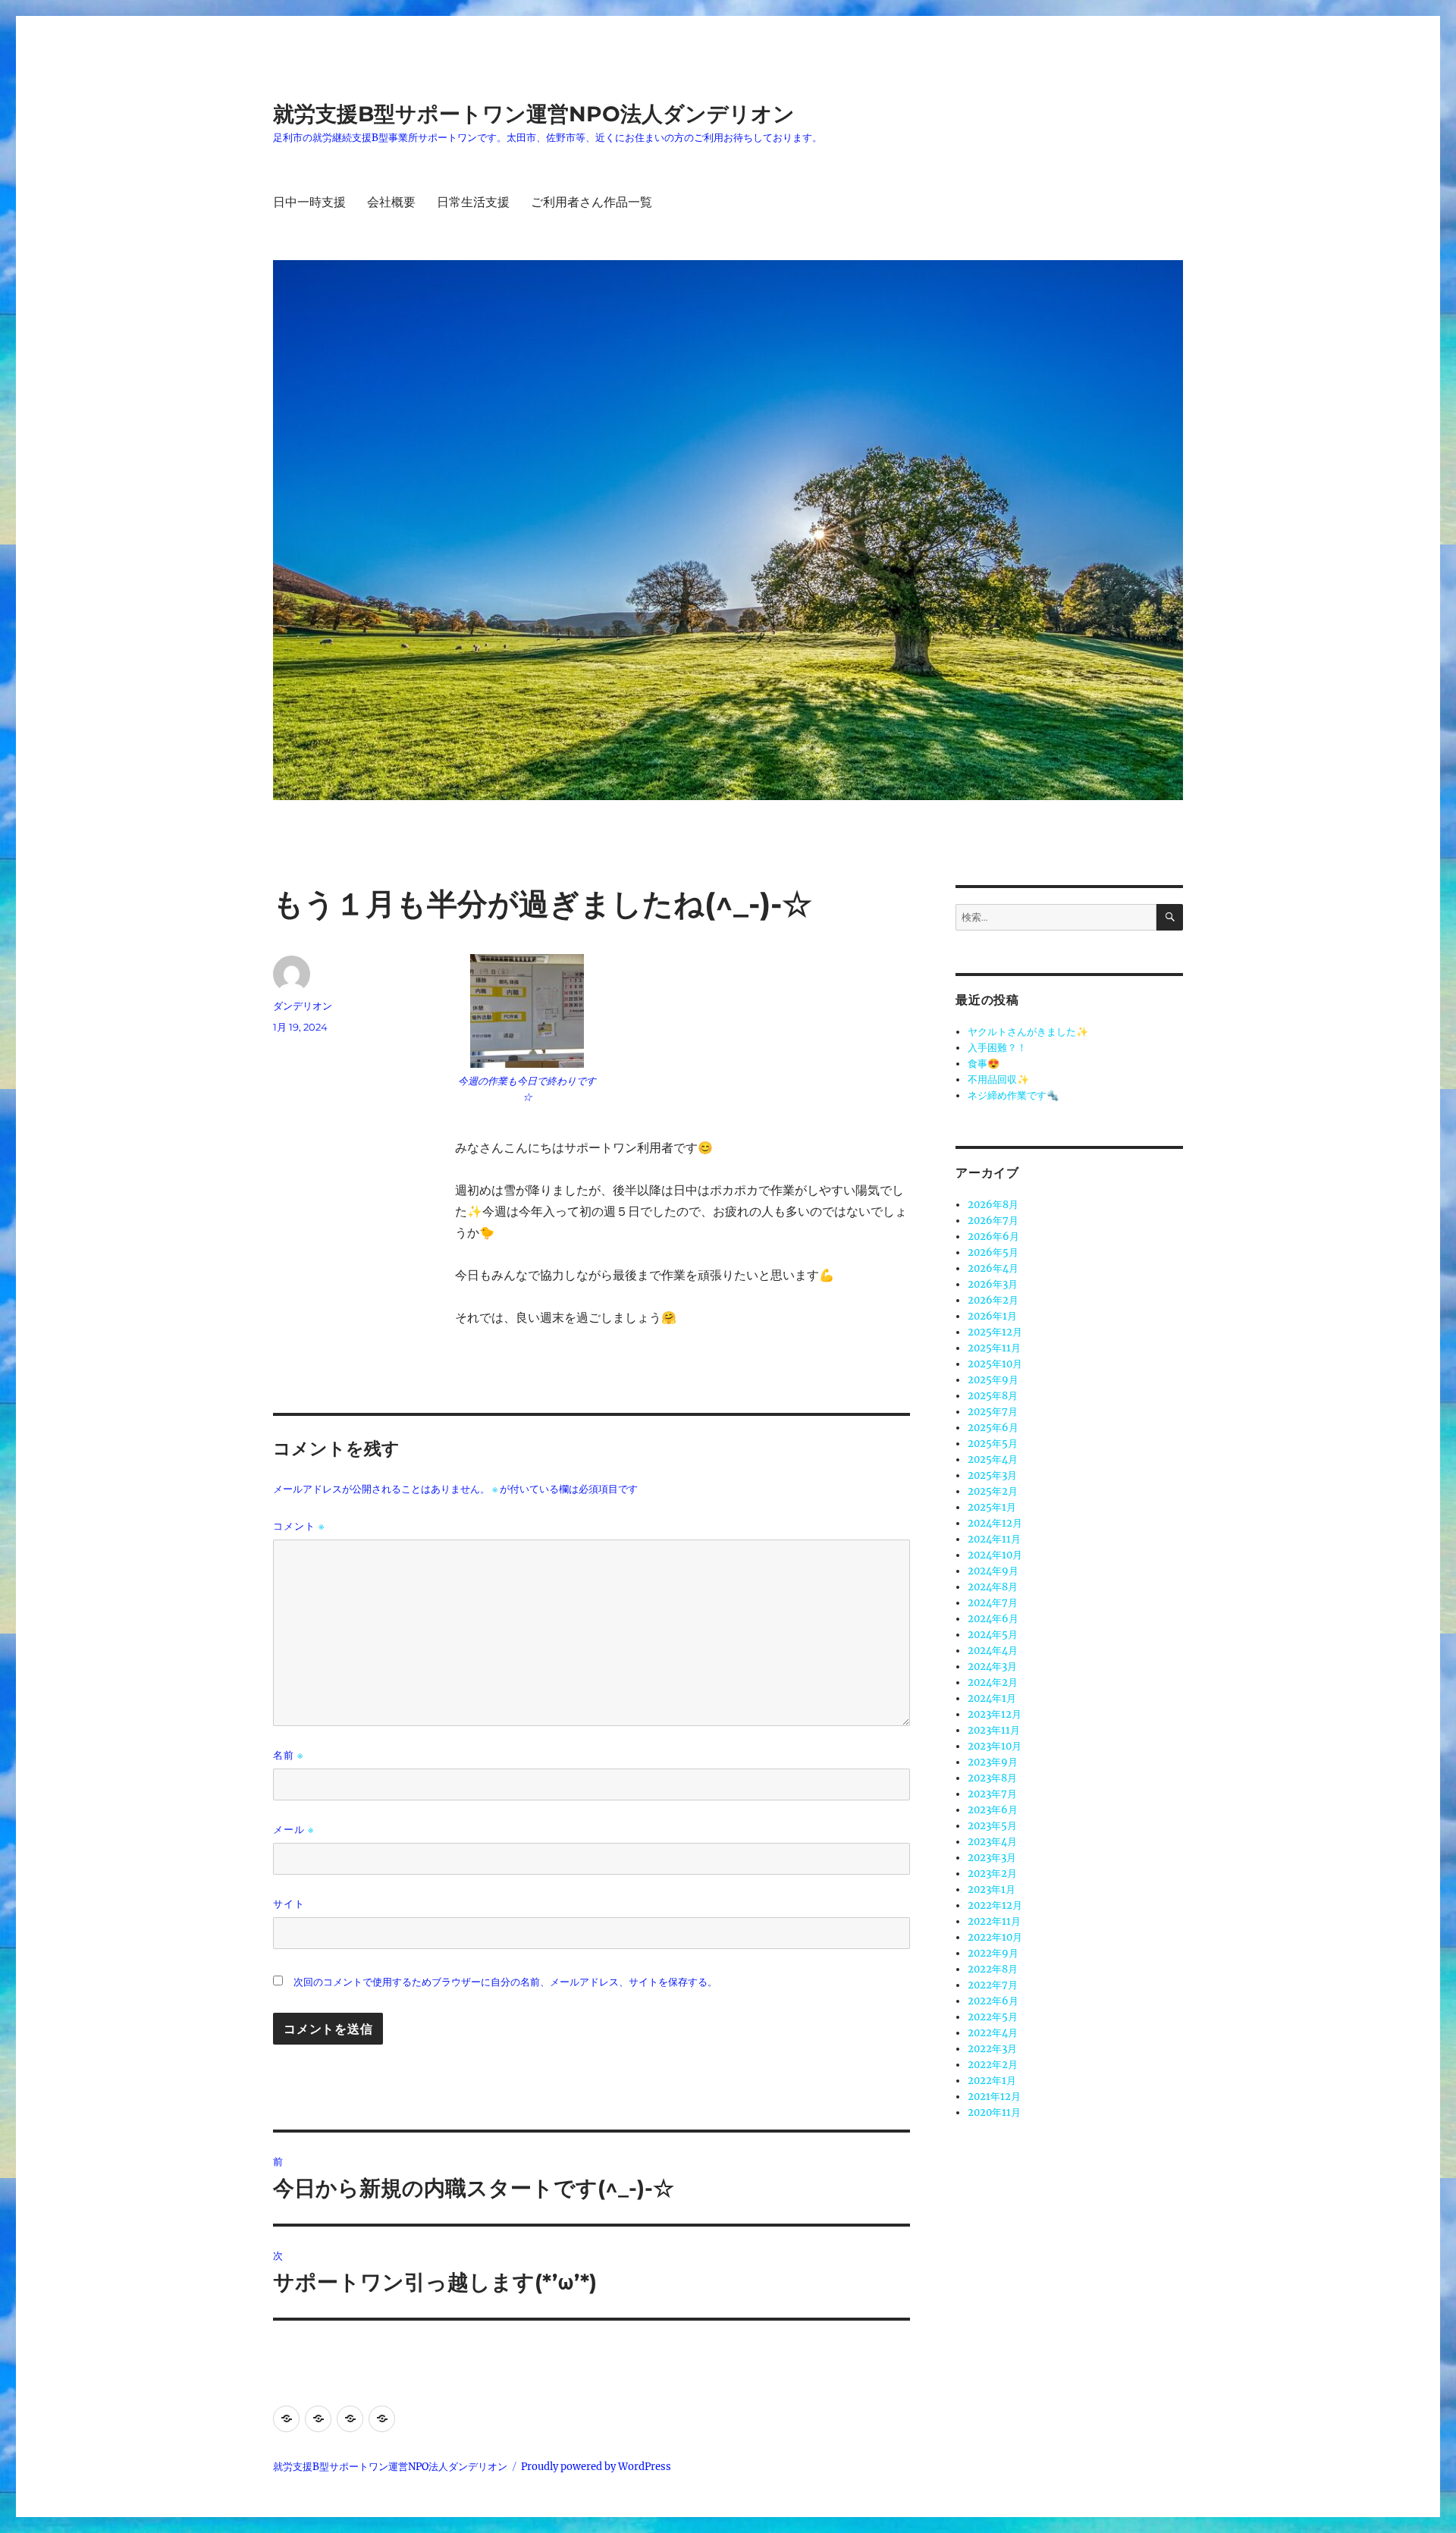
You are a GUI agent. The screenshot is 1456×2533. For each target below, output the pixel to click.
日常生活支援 (473, 202)
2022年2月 (993, 2065)
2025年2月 (993, 1491)
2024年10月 (995, 1555)
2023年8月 (992, 1778)
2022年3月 (992, 2049)
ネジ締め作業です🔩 (1013, 1095)
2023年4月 (992, 1842)
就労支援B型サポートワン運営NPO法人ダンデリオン (534, 114)
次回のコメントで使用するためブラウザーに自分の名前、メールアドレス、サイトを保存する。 (505, 1982)
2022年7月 (993, 1985)
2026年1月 (992, 1316)
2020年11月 (994, 2112)
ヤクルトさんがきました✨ (1028, 1032)
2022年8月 (993, 1969)
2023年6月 (993, 1810)
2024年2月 (993, 1682)
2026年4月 (993, 1268)
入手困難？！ (997, 1048)
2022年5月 (993, 2017)
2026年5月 (993, 1252)
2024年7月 (993, 1603)
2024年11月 (994, 1539)
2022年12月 (995, 1905)
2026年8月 (993, 1205)
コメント (299, 1526)
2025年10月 (995, 1364)
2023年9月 (993, 1762)
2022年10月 (995, 1937)
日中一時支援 (309, 202)
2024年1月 (992, 1698)
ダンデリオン (303, 1006)
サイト (289, 1904)
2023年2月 (992, 1874)
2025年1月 (992, 1507)
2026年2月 (993, 1300)
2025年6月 (993, 1428)
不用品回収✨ (998, 1080)
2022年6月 (993, 2001)
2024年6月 (993, 1619)
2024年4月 (993, 1651)
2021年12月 (994, 2097)
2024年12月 (995, 1523)
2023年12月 (995, 1714)
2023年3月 (992, 1858)
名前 (288, 1755)
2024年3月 (992, 1667)
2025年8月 (993, 1396)
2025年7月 (993, 1412)
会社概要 (391, 202)
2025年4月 (993, 1460)
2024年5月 (993, 1635)
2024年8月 (993, 1587)
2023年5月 (992, 1826)
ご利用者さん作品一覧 (591, 202)
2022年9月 (993, 1953)
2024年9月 (993, 1571)
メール (293, 1830)
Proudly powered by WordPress (596, 2467)
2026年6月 (993, 1237)
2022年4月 (993, 2033)
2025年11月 (994, 1348)
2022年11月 (994, 1921)
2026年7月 (993, 1221)
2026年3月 (993, 1284)
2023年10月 (995, 1746)
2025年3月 (992, 1475)
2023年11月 (994, 1730)
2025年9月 (993, 1380)
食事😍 (984, 1064)
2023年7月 (992, 1794)
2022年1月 (992, 2081)
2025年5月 (993, 1444)
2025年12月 (995, 1332)
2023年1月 (992, 1890)
